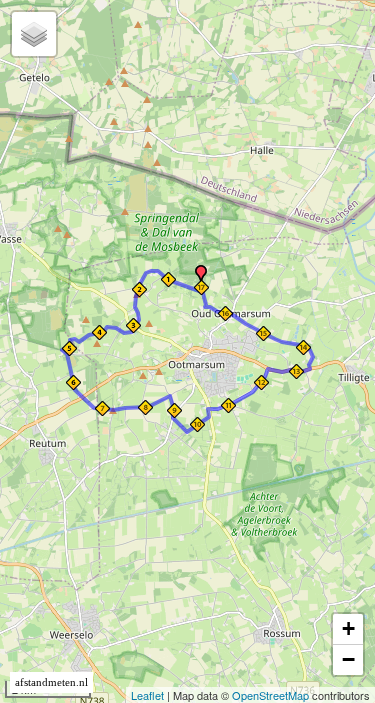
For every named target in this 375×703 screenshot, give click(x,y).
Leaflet (147, 695)
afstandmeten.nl (51, 682)
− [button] (348, 659)
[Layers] (34, 34)
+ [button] (348, 628)
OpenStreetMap (270, 695)
